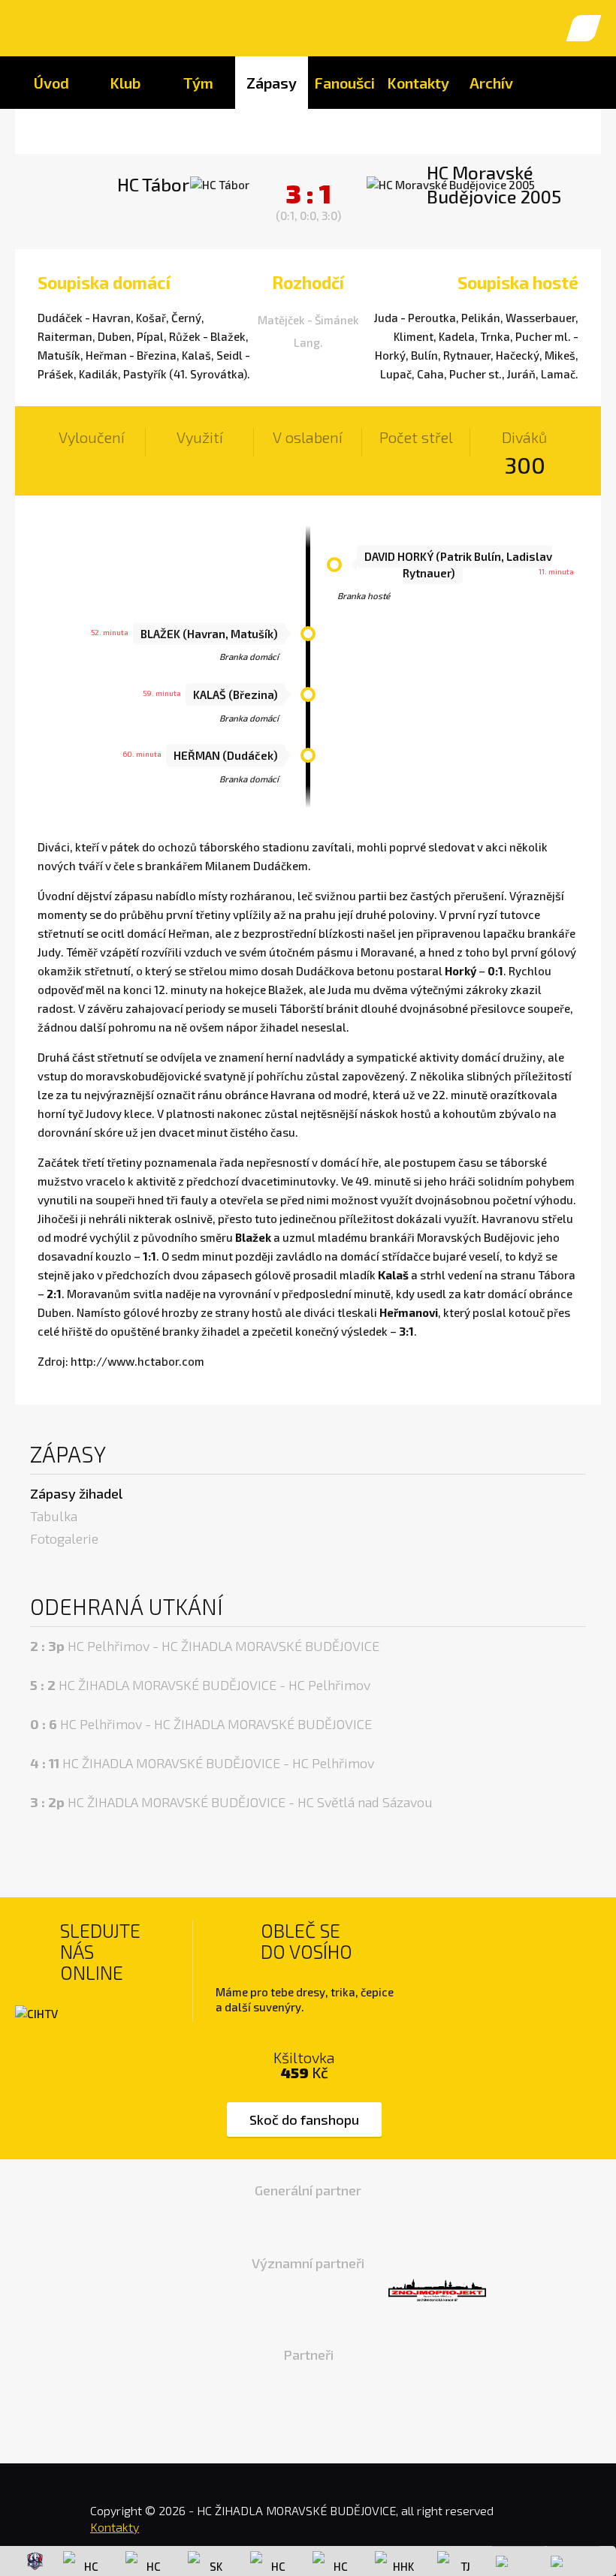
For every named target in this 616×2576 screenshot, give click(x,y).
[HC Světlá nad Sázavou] (273, 2561)
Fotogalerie (64, 1538)
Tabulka (54, 1516)
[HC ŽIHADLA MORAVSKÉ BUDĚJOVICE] (39, 28)
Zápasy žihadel (76, 1493)
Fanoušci (345, 83)
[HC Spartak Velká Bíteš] (148, 2561)
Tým (198, 83)
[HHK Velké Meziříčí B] (397, 2561)
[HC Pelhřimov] (335, 2561)
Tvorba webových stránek (556, 2523)
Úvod (51, 83)
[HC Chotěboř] (35, 2561)
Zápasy (272, 83)
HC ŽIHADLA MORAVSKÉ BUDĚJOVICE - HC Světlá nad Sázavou (231, 1802)
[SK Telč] (210, 2561)
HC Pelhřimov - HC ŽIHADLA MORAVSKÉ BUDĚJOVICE (205, 1646)
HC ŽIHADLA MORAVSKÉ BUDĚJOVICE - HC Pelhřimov (200, 1685)
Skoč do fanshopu (304, 2120)
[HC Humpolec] (86, 2561)
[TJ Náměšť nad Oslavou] (460, 2561)
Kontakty (418, 83)
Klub (125, 83)
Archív (491, 83)
